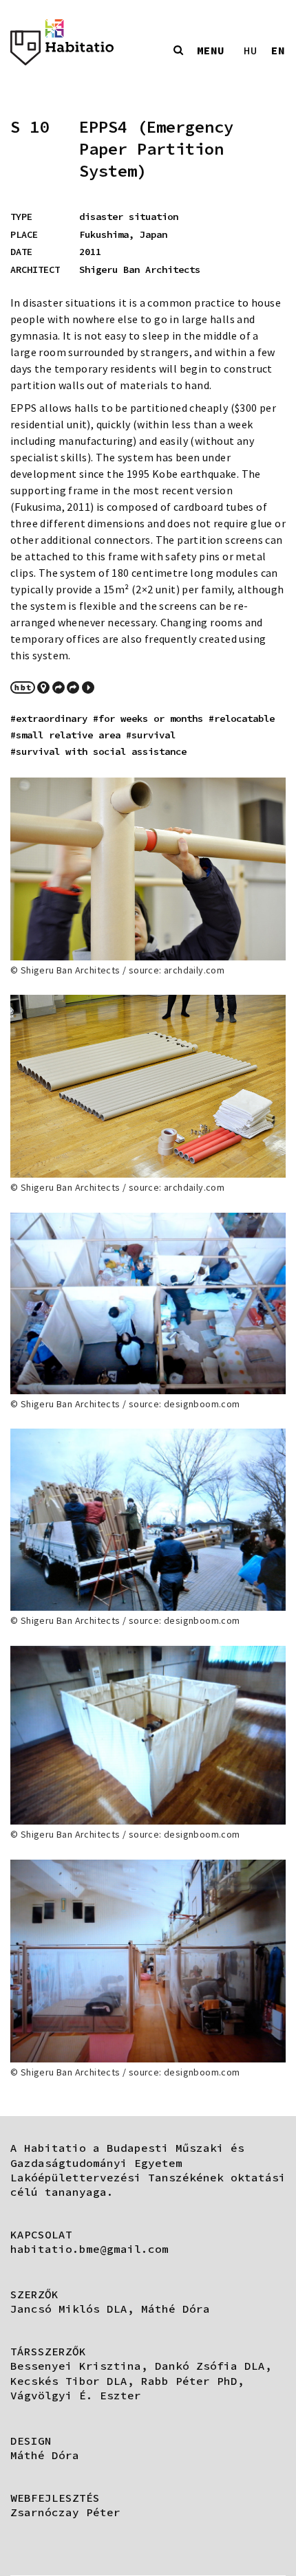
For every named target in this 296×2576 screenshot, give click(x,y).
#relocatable (242, 718)
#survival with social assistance (98, 751)
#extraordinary (49, 718)
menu (211, 50)
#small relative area (65, 735)
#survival (151, 735)
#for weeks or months (148, 718)
